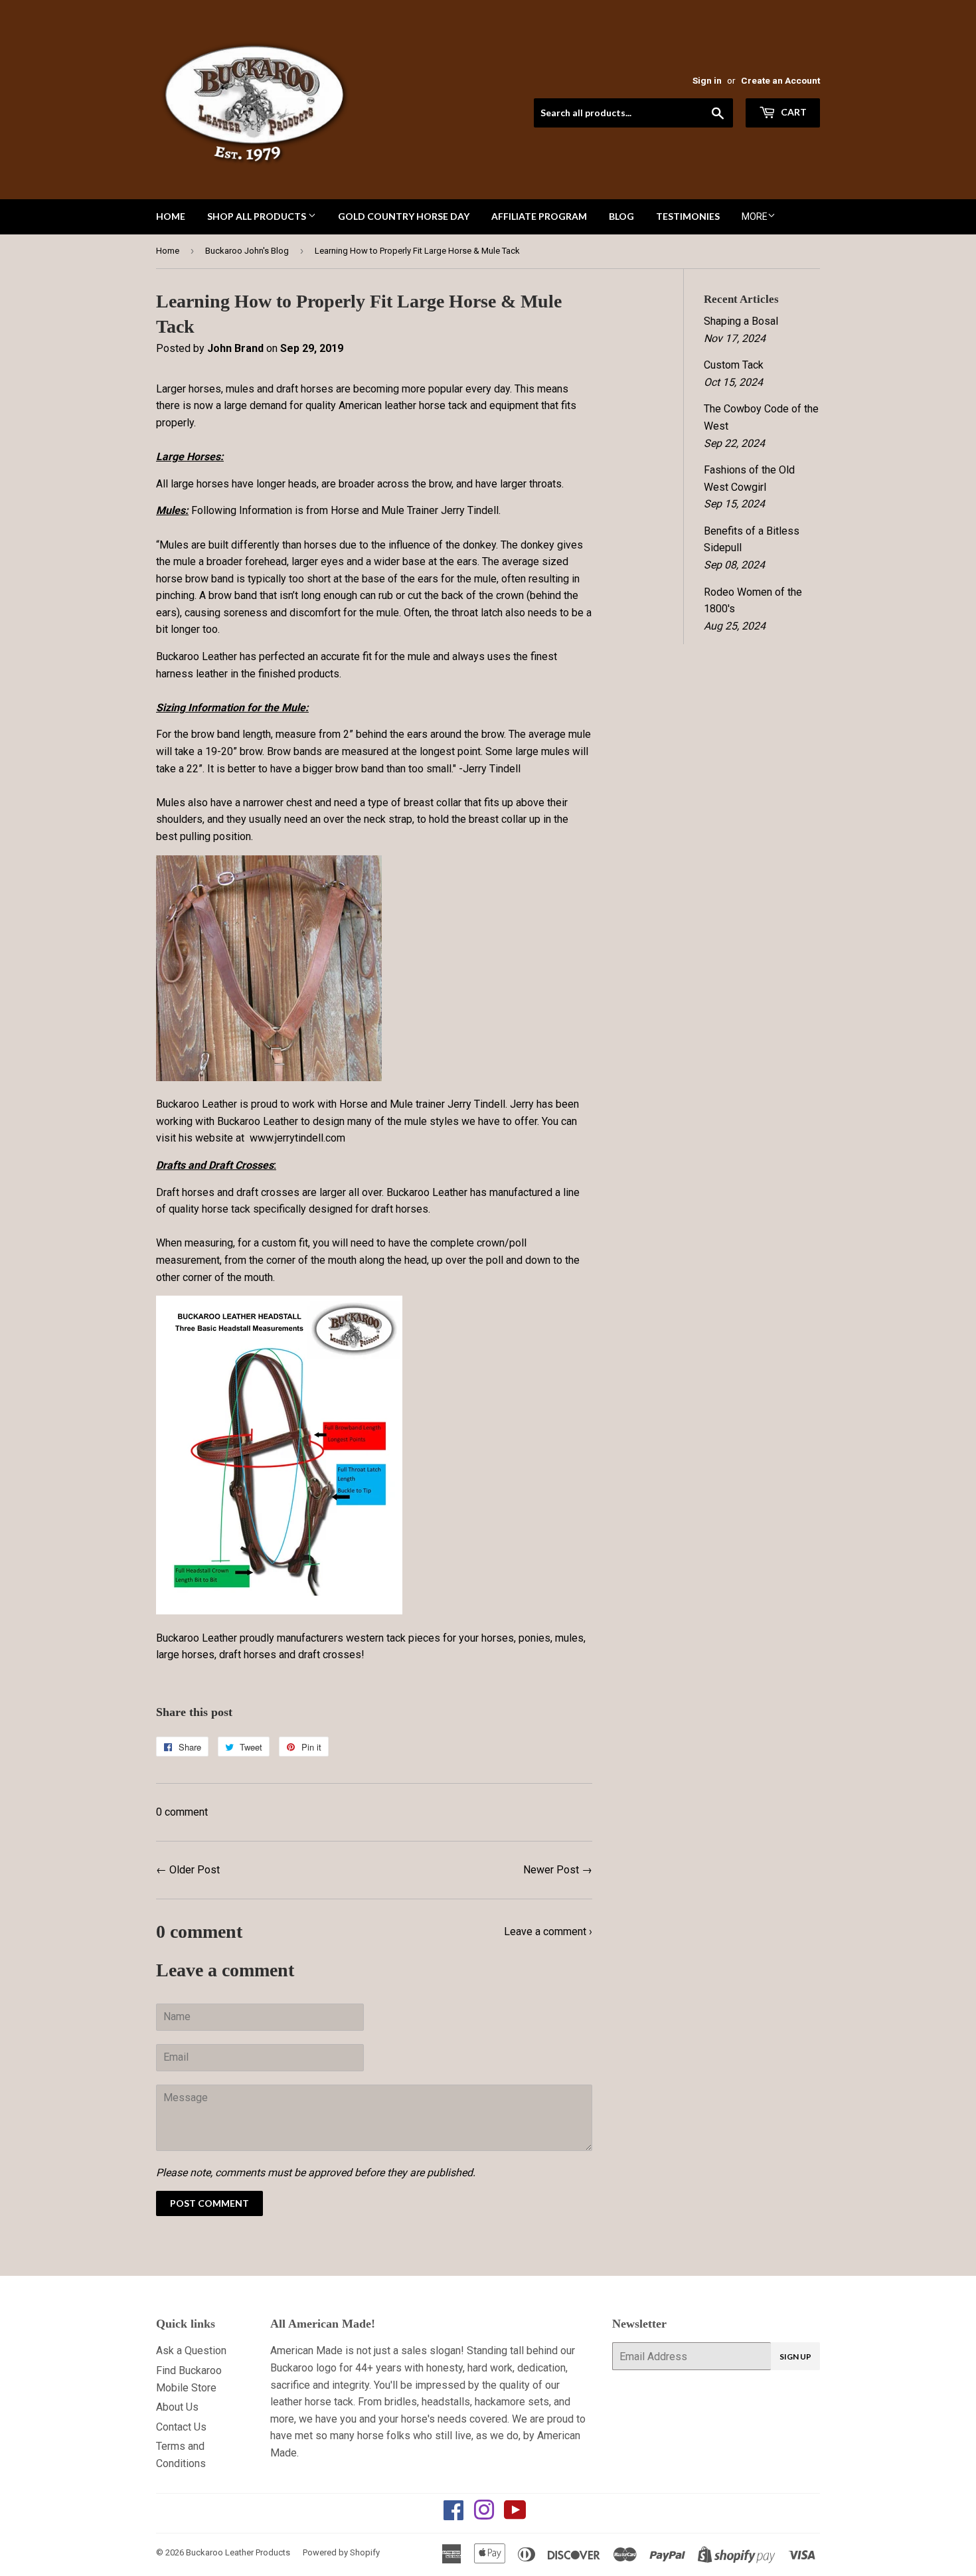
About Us (177, 2407)
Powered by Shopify (341, 2552)
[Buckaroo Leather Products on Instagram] (484, 2515)
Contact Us (181, 2427)
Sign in (707, 80)
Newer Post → (558, 1870)
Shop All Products (258, 216)
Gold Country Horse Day (404, 216)
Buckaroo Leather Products (238, 2552)
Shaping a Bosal (741, 321)
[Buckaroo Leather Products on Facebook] (453, 2515)
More (755, 216)
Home (171, 216)
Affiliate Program (539, 216)
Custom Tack (734, 365)
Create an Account (780, 80)
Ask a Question (191, 2351)
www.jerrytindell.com (297, 1138)
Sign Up (795, 2357)
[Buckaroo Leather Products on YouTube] (515, 2515)
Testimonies (688, 216)
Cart (793, 112)
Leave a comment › (548, 1932)
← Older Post (188, 1870)
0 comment (182, 1812)
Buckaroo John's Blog (247, 251)
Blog (621, 216)
